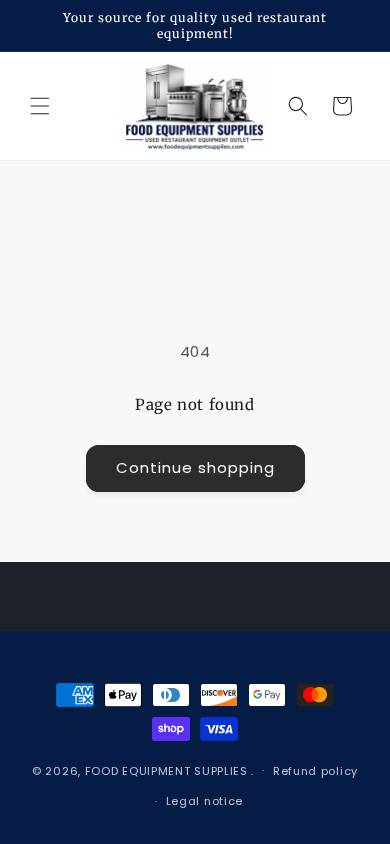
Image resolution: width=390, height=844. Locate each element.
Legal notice (204, 801)
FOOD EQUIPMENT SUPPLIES (168, 770)
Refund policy (315, 771)
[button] (40, 106)
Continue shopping (195, 467)
